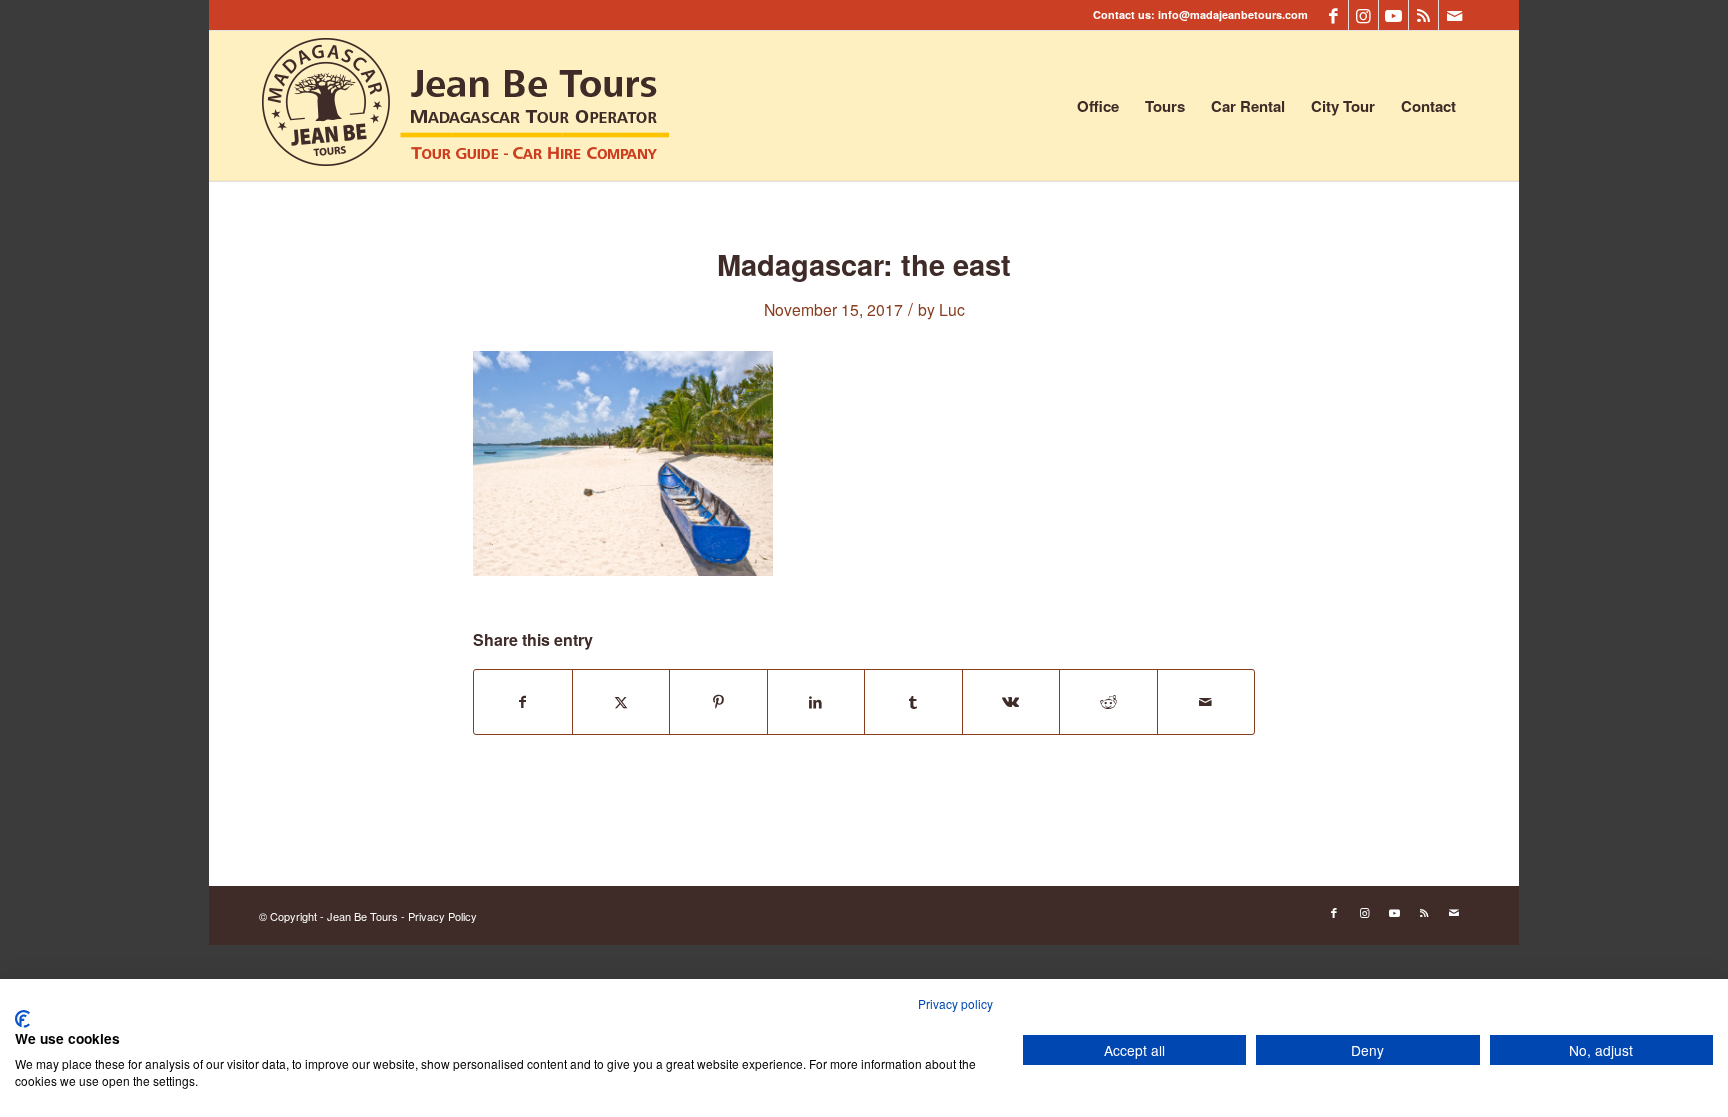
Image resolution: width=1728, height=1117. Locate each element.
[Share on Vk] (1011, 702)
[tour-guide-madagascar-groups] (466, 106)
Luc (952, 309)
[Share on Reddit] (1108, 702)
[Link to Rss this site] (1423, 15)
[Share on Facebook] (523, 702)
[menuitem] (1098, 106)
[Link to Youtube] (1393, 15)
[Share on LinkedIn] (816, 702)
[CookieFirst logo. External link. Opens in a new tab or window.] (22, 1019)
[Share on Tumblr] (913, 702)
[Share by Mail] (1206, 702)
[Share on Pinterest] (718, 702)
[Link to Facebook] (1333, 15)
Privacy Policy (442, 916)
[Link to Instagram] (1363, 15)
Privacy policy (955, 1003)
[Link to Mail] (1454, 15)
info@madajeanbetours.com (1233, 14)
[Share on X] (621, 702)
